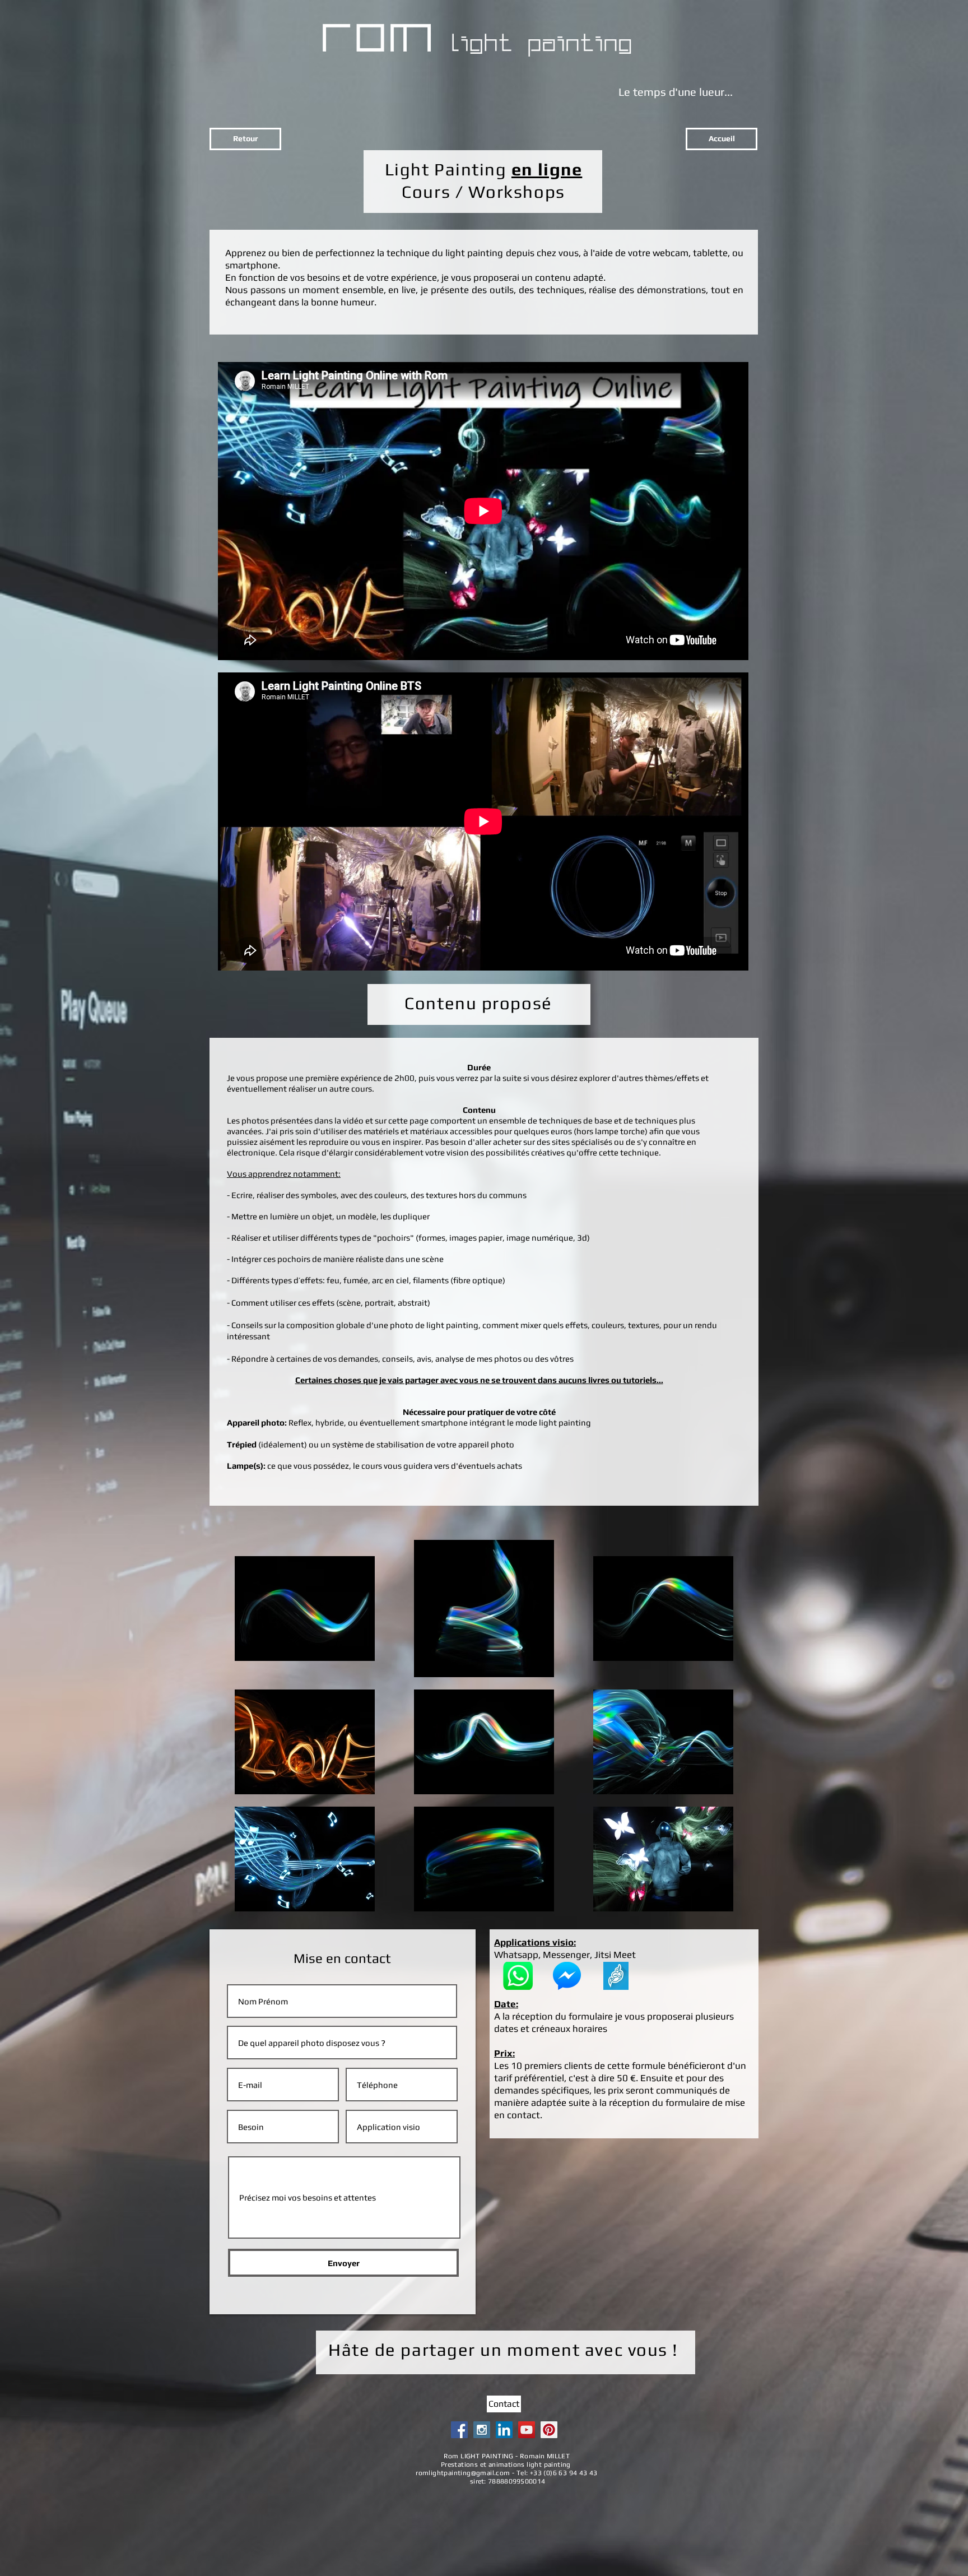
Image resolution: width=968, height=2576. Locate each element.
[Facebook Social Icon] (459, 2430)
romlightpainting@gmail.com (463, 2473)
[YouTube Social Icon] (527, 2430)
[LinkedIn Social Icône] (504, 2430)
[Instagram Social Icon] (482, 2430)
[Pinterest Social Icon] (549, 2430)
